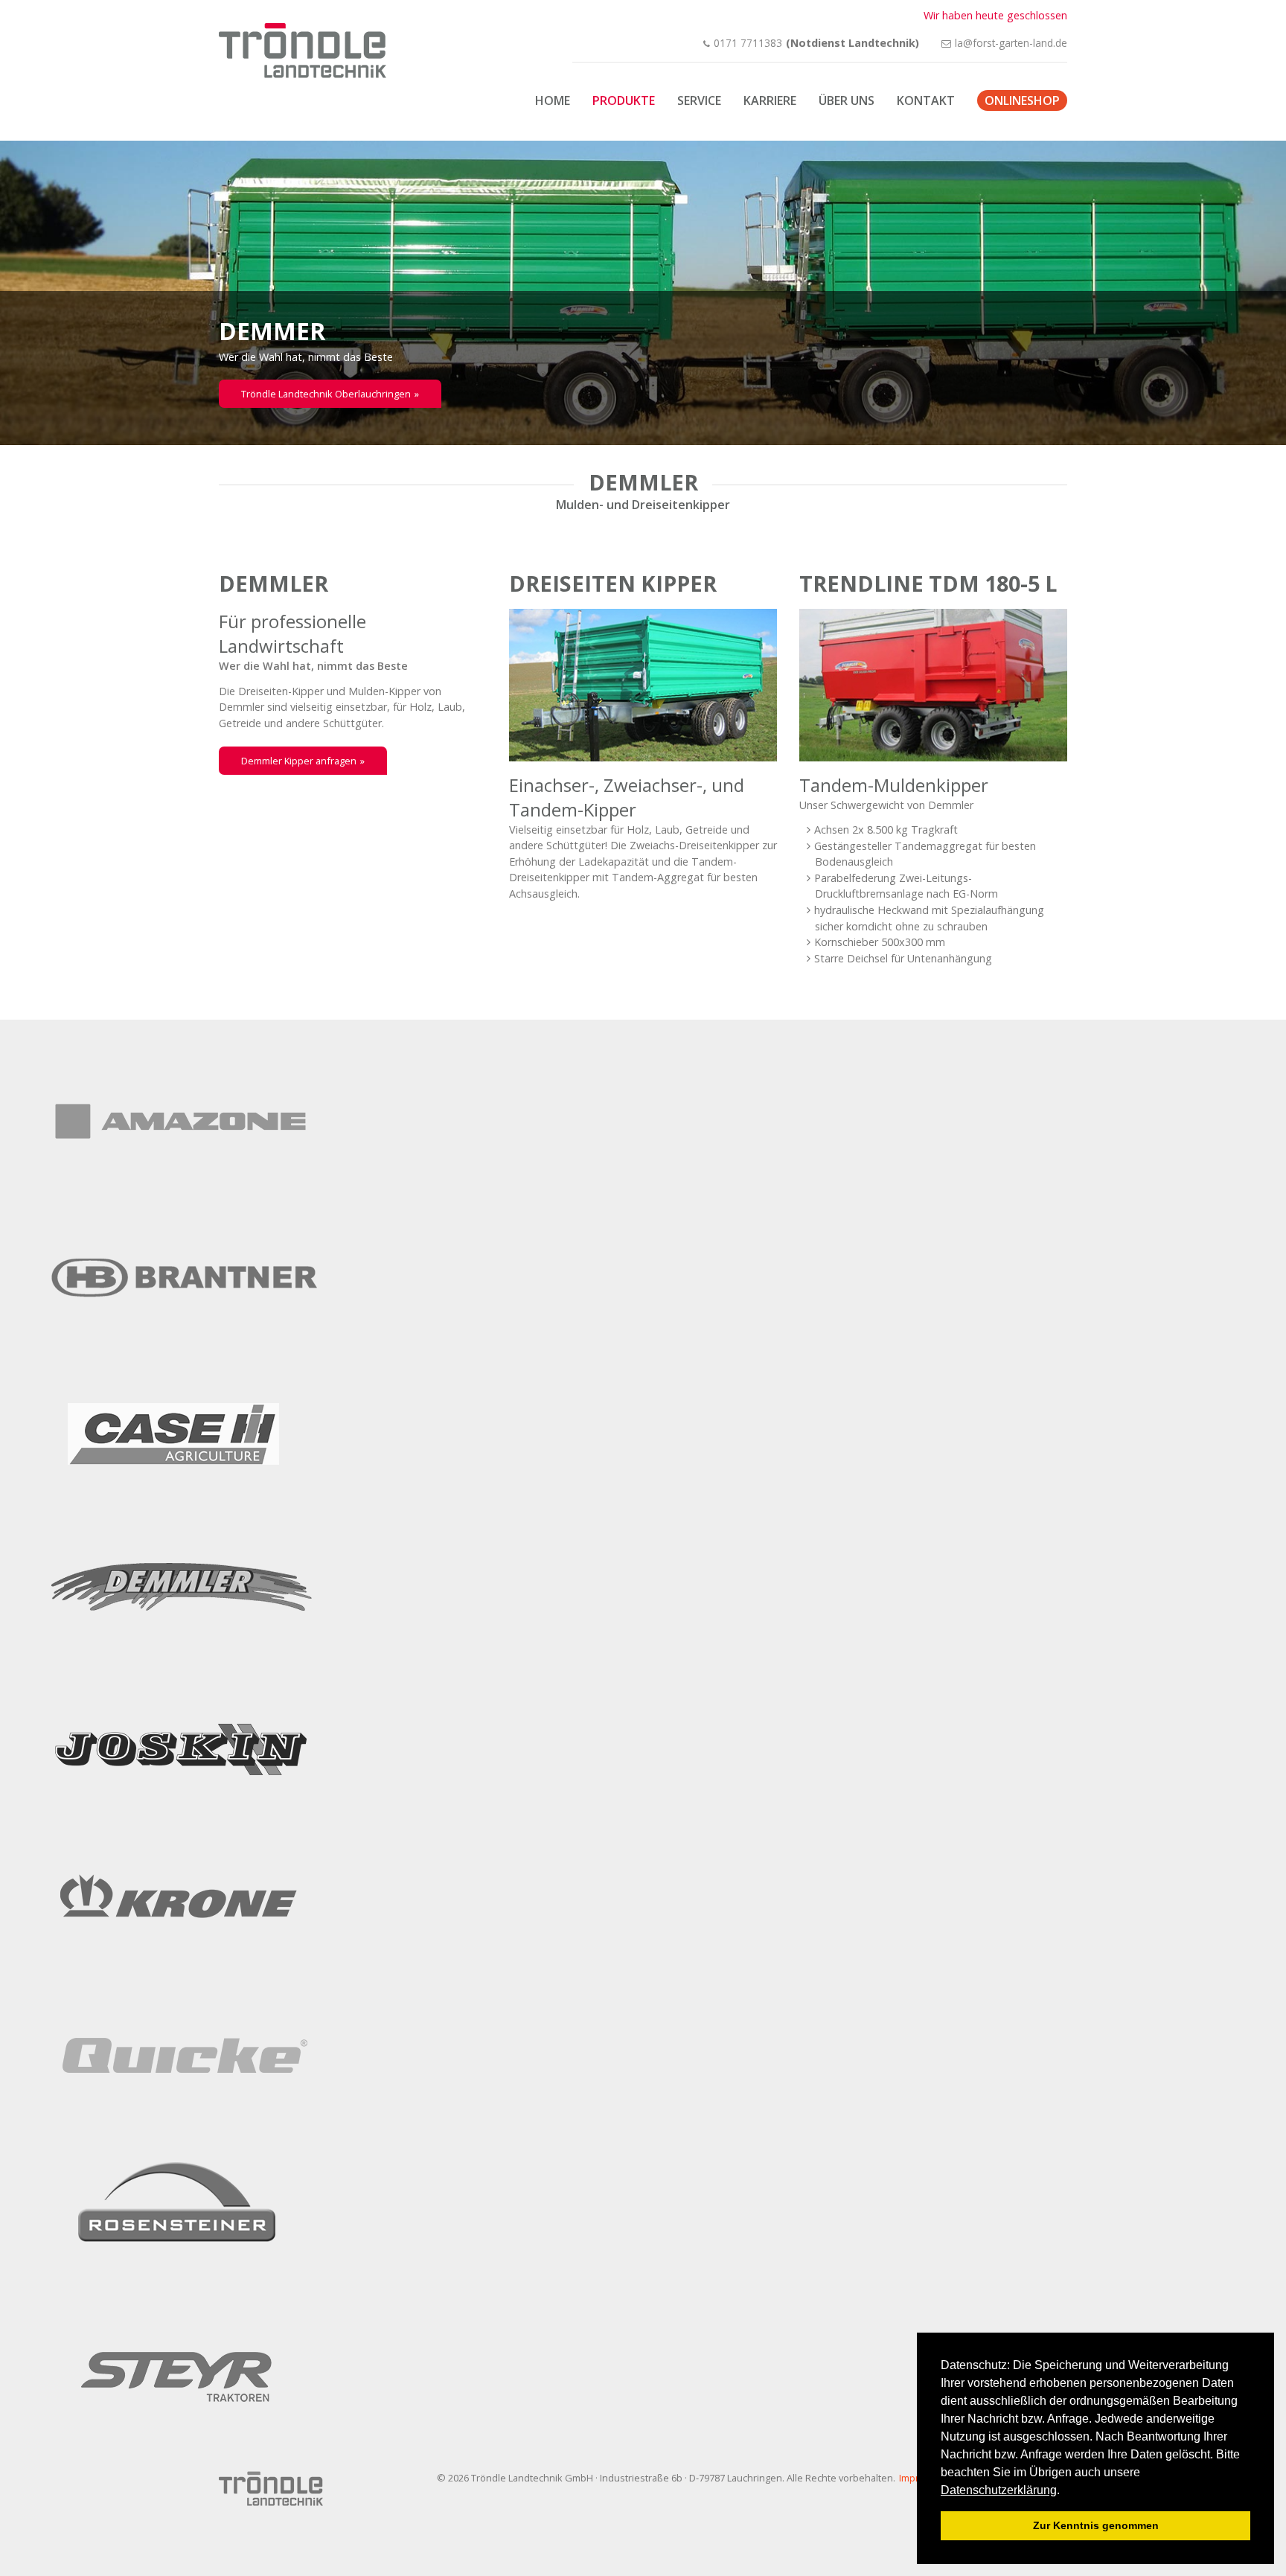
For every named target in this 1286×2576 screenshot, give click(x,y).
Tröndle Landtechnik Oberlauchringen (326, 394)
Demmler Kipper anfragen (299, 761)
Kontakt (926, 100)
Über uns (847, 100)
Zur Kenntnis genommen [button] (1096, 2525)
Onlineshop (1022, 100)
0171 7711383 (748, 43)
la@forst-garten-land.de (1011, 43)
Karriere (770, 100)
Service (699, 100)
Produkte (624, 100)
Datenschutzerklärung (999, 2490)
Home (553, 100)
